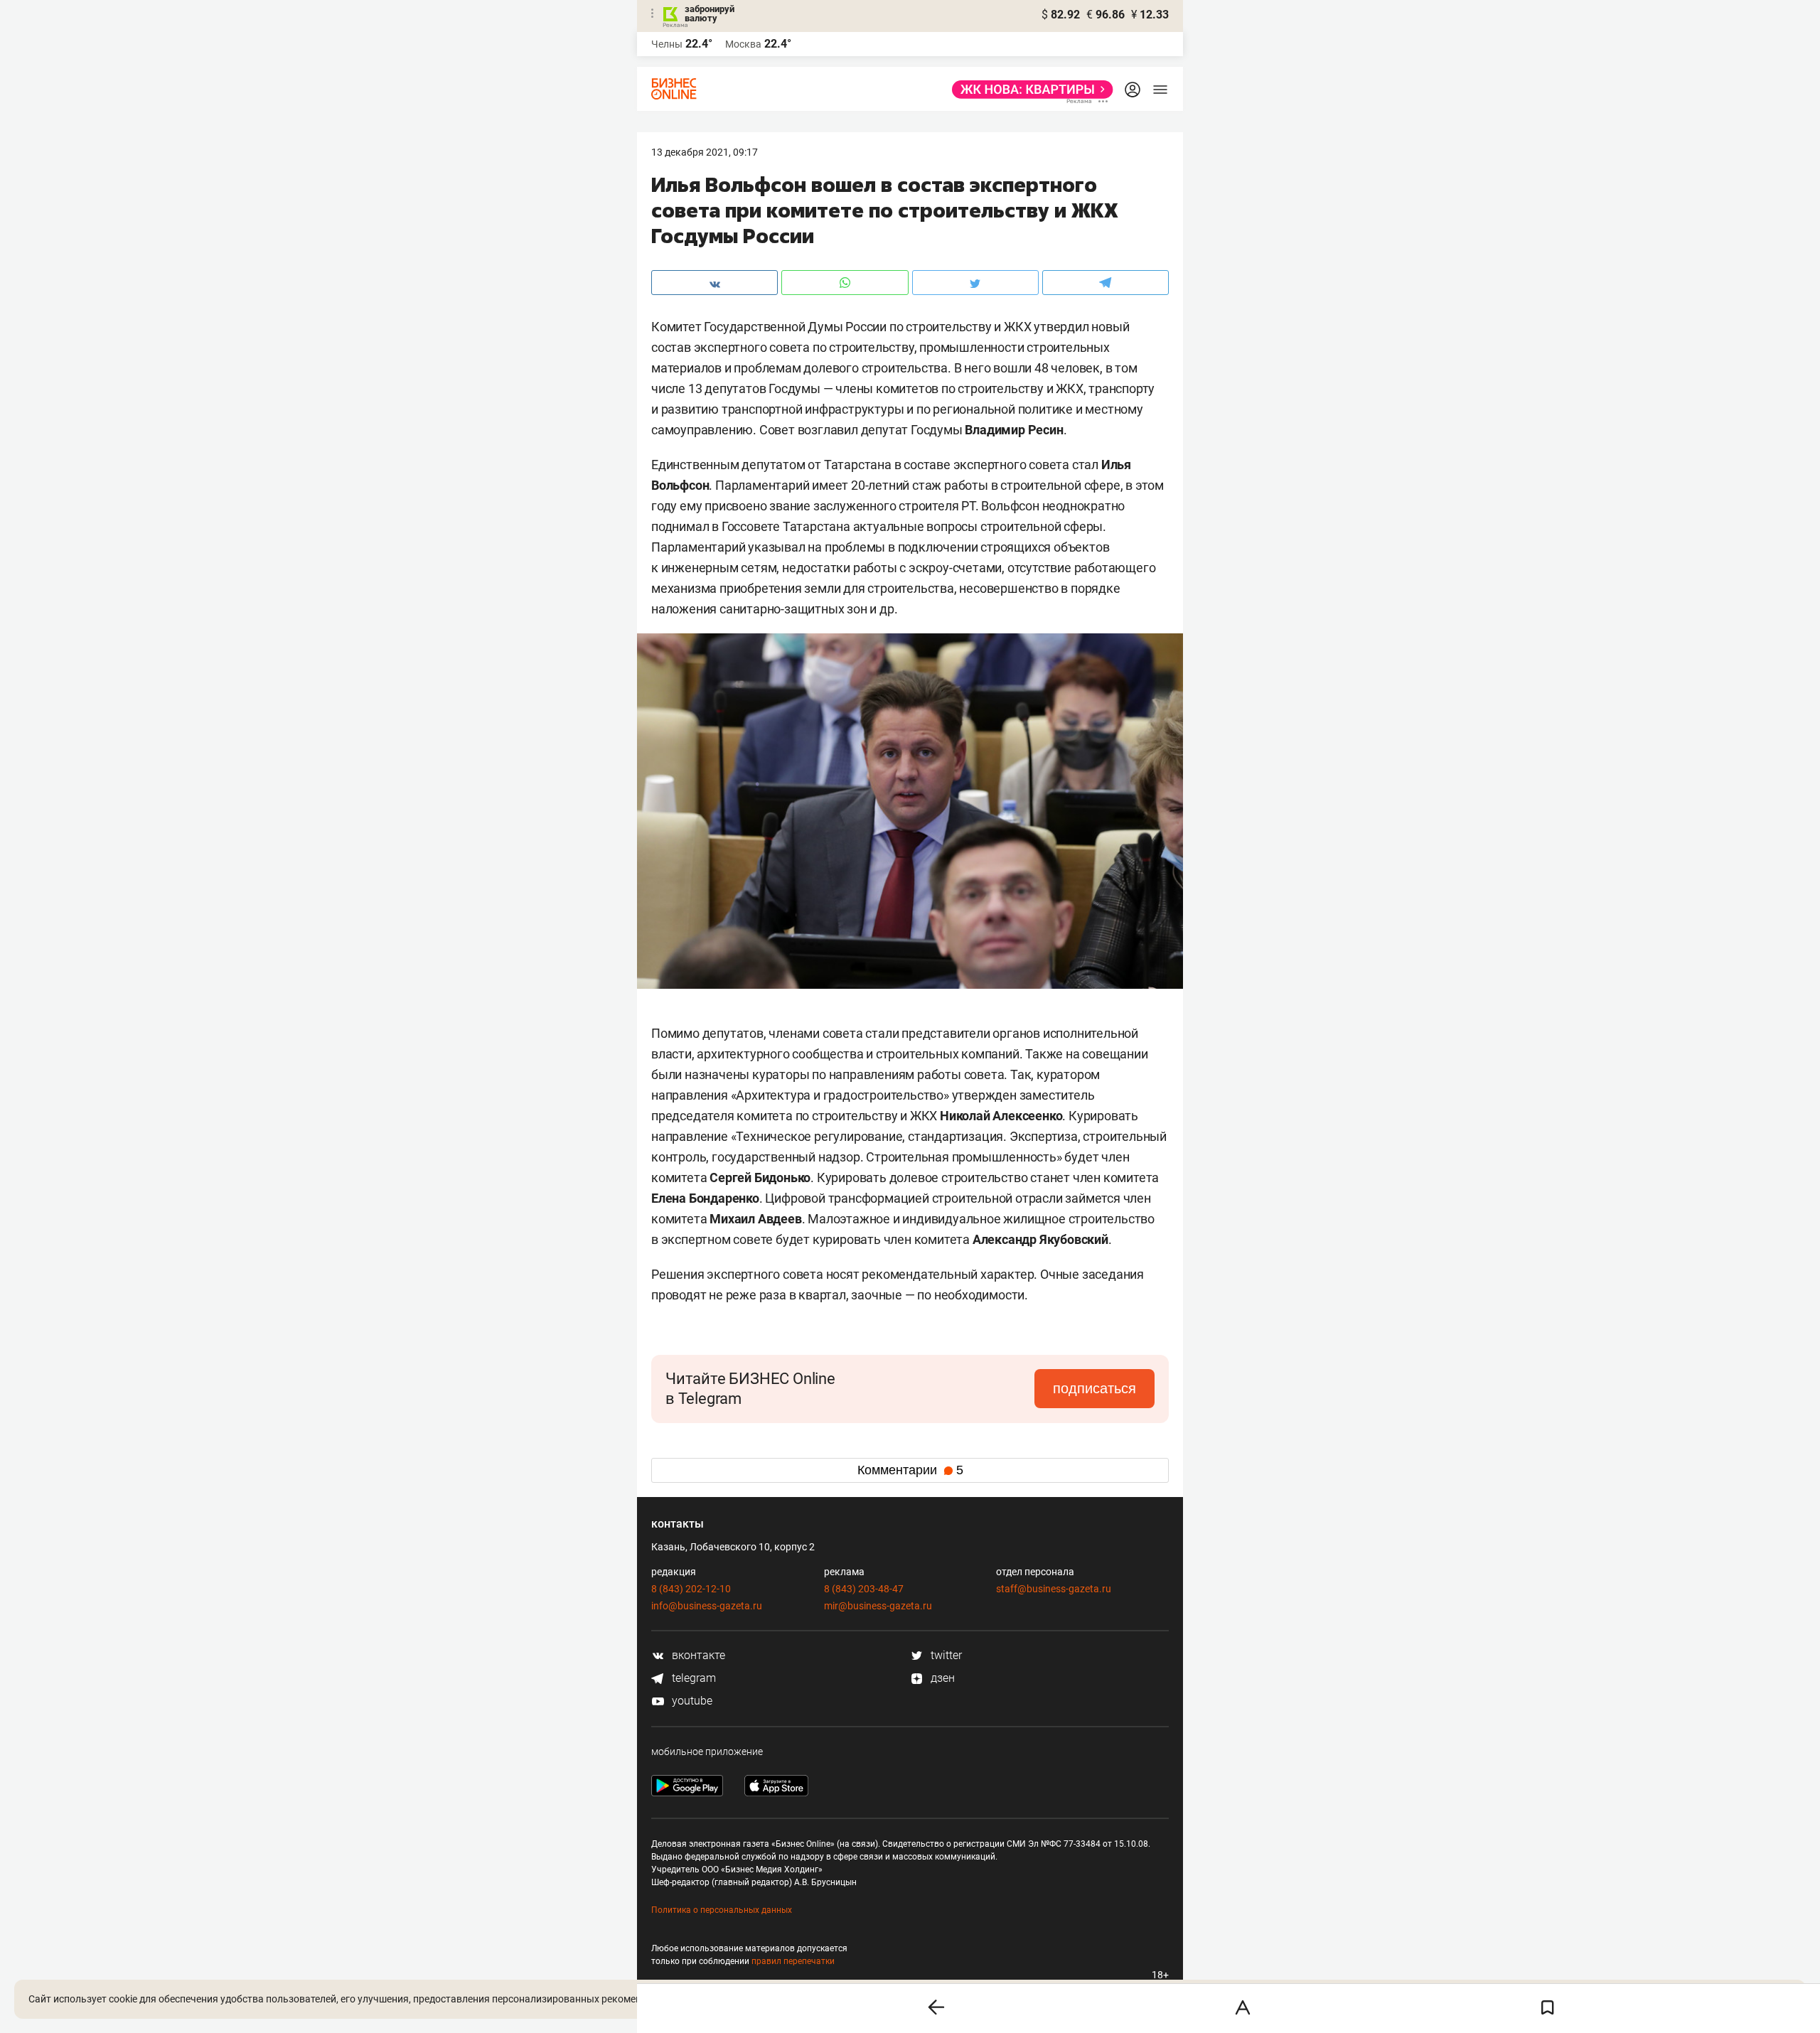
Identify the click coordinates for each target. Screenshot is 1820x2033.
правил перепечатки (793, 1961)
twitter (945, 1655)
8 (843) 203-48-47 (864, 1589)
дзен (941, 1678)
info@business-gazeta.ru (707, 1606)
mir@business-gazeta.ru (878, 1606)
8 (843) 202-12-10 (691, 1589)
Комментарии (910, 1470)
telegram (692, 1678)
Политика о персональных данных (722, 1910)
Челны (667, 44)
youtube (691, 1701)
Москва (743, 44)
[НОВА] (1028, 90)
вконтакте (697, 1655)
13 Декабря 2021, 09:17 (705, 152)
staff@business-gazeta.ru (1054, 1589)
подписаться (1094, 1388)
